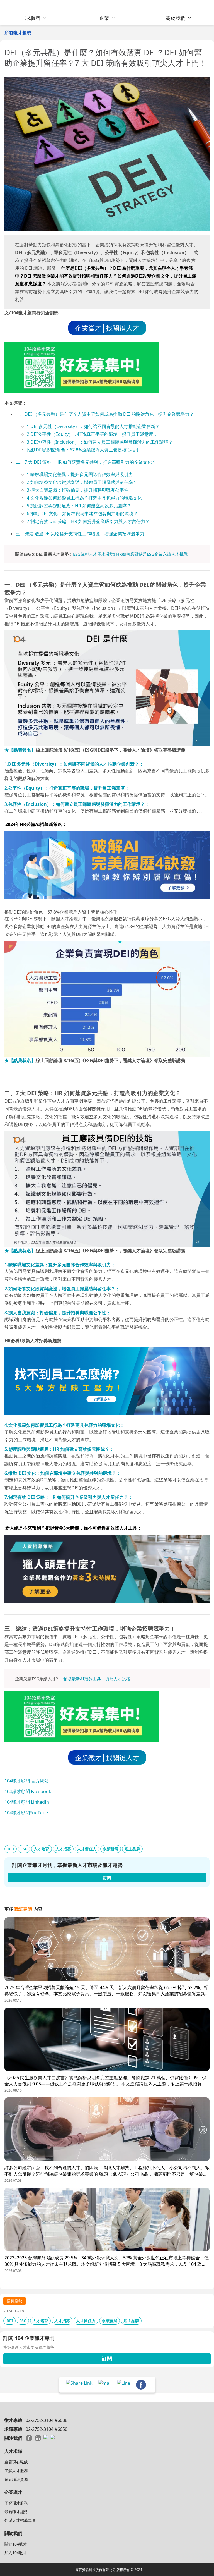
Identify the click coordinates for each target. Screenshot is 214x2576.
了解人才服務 (16, 2471)
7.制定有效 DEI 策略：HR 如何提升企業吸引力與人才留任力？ (88, 521)
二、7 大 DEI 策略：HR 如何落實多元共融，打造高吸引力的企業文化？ (86, 462)
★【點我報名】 (20, 750)
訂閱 (107, 2358)
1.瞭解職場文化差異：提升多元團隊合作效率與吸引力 (80, 474)
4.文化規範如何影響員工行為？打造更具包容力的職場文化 (84, 498)
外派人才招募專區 (20, 2520)
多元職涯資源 (16, 2479)
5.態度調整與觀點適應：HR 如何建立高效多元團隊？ (79, 506)
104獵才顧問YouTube (26, 1813)
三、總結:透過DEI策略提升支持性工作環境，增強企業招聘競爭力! (81, 534)
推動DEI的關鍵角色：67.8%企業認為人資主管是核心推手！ (86, 450)
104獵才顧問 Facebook (28, 1791)
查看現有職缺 (16, 2462)
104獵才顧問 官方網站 (27, 1781)
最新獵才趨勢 (16, 2512)
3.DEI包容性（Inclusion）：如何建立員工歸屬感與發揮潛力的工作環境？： (102, 442)
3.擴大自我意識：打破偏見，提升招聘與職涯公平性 (78, 490)
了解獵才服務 (16, 2503)
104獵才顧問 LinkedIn (27, 1802)
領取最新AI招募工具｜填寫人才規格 (97, 1679)
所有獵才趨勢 (18, 33)
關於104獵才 (16, 2544)
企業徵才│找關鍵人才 (107, 328)
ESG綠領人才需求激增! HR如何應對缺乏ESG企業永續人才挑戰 (130, 554)
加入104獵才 (16, 2553)
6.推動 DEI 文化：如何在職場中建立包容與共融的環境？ (82, 513)
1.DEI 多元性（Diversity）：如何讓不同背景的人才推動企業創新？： (95, 426)
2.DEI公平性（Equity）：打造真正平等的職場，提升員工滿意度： (92, 434)
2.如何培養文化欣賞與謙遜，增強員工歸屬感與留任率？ (82, 482)
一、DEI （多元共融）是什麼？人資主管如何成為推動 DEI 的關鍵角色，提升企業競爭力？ (105, 414)
